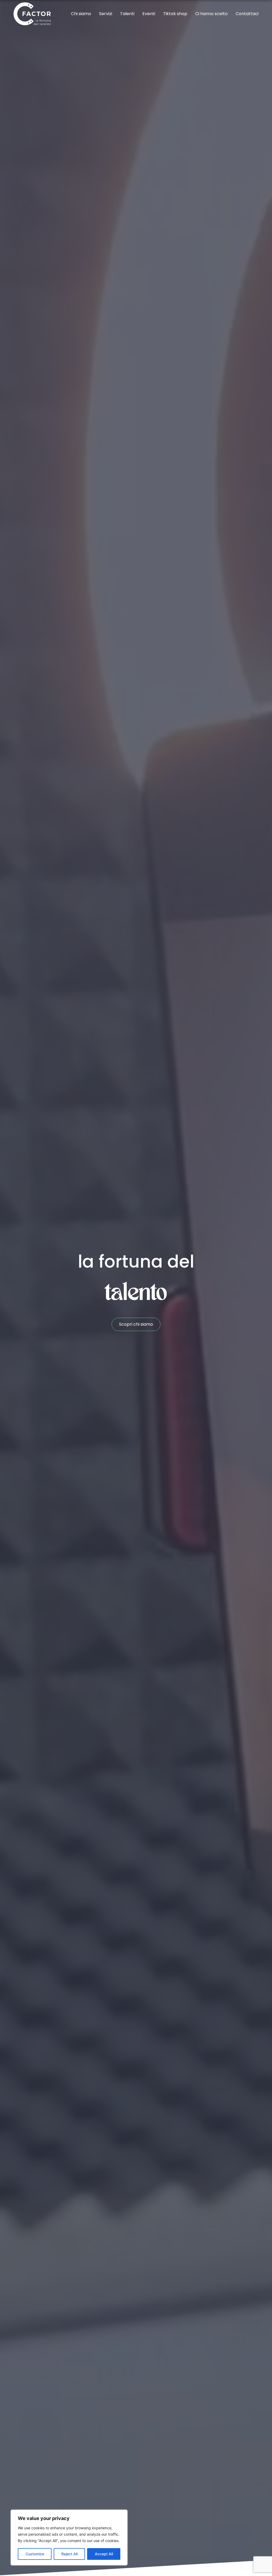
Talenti (127, 14)
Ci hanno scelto (211, 14)
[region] (69, 2538)
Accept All (104, 2554)
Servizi (106, 14)
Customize (35, 2554)
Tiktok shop (175, 14)
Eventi (149, 14)
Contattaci (247, 14)
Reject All (69, 2554)
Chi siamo (81, 14)
